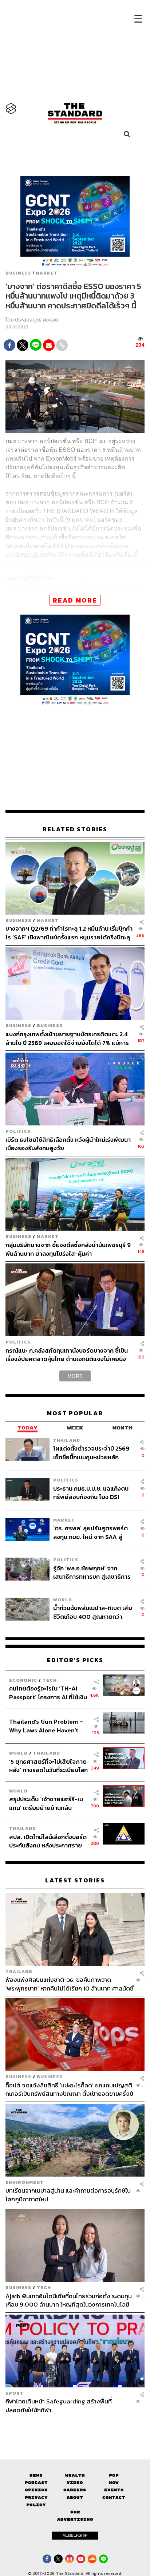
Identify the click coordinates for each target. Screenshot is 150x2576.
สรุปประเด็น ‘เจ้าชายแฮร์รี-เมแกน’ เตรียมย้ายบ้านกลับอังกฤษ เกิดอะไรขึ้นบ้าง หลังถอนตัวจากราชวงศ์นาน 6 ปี (46, 1803)
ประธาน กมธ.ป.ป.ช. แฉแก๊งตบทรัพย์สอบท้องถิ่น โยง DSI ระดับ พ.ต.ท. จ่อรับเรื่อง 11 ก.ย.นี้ (91, 1493)
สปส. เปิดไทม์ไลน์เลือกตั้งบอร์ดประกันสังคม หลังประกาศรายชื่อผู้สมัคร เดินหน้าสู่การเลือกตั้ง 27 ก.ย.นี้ (48, 1841)
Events (114, 2490)
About (75, 2498)
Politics (18, 1131)
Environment (25, 2182)
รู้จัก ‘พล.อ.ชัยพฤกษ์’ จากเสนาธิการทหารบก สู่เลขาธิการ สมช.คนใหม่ (92, 1572)
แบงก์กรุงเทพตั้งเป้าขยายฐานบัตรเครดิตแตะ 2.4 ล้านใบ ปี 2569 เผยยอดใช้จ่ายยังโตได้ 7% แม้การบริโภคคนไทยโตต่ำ (67, 1038)
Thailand (67, 1440)
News (36, 2475)
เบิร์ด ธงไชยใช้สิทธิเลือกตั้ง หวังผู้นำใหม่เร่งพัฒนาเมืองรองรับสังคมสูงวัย (68, 1144)
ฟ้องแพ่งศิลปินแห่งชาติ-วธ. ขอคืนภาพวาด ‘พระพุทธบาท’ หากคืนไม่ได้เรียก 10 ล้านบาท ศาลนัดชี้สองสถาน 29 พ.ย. (70, 1984)
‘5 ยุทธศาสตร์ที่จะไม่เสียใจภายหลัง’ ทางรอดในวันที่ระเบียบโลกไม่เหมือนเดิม (48, 1766)
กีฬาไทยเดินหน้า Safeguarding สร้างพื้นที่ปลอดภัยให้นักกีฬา (59, 2405)
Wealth (75, 2475)
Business (18, 273)
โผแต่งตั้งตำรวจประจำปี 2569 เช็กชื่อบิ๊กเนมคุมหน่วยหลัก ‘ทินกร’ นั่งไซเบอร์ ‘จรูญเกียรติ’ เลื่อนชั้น (92, 1453)
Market (47, 273)
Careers (75, 2490)
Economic (23, 1680)
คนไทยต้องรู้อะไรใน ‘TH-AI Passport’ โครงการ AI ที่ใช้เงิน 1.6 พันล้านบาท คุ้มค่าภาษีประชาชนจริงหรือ (48, 1693)
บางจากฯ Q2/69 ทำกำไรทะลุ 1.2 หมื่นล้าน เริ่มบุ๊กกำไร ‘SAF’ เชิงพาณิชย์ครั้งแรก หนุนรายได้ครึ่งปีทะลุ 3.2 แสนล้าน (69, 933)
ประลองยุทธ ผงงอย (37, 320)
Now (114, 2483)
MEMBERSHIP (75, 2535)
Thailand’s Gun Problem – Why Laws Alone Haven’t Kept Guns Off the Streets (46, 1726)
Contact (114, 2498)
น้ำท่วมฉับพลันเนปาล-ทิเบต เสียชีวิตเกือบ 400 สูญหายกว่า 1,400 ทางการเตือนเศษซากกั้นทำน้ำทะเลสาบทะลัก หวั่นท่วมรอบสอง (93, 1612)
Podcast (36, 2483)
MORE (75, 1376)
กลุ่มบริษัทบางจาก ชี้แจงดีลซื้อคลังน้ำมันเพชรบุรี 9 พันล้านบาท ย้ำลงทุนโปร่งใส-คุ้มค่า (68, 1249)
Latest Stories (75, 1880)
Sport (15, 2393)
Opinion (36, 2490)
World (63, 1600)
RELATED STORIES (75, 829)
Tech (50, 1680)
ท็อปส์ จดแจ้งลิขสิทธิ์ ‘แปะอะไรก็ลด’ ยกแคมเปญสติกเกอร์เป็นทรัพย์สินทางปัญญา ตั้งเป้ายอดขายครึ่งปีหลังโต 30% (69, 2089)
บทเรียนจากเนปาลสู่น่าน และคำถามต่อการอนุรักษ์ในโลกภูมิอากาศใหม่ (68, 2195)
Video (75, 2483)
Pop (114, 2475)
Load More (75, 2427)
